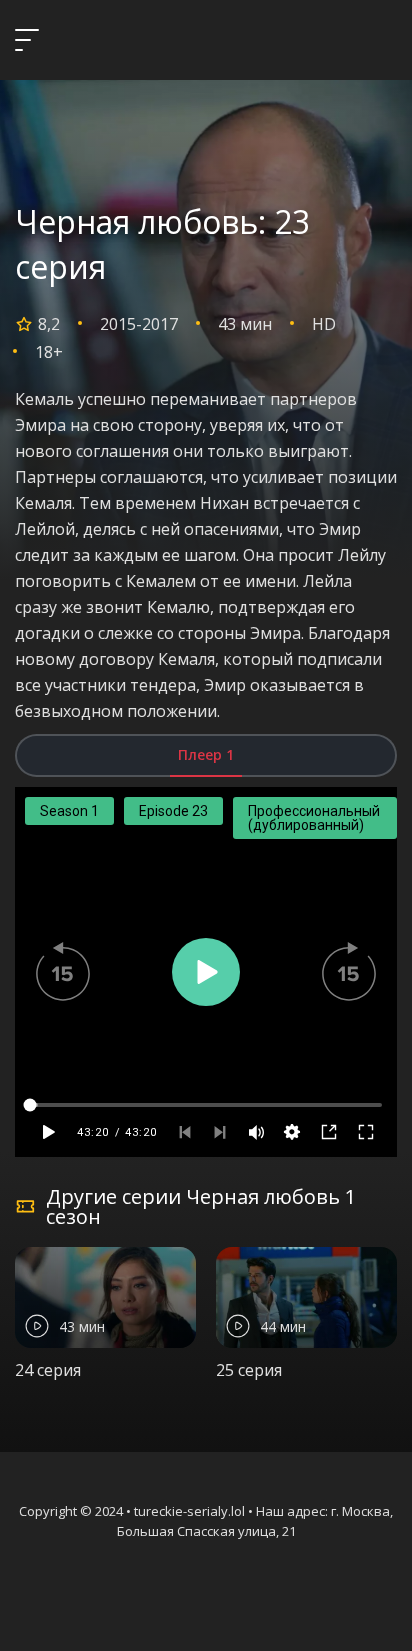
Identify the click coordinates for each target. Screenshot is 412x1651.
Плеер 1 (206, 754)
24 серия (48, 1370)
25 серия (249, 1370)
